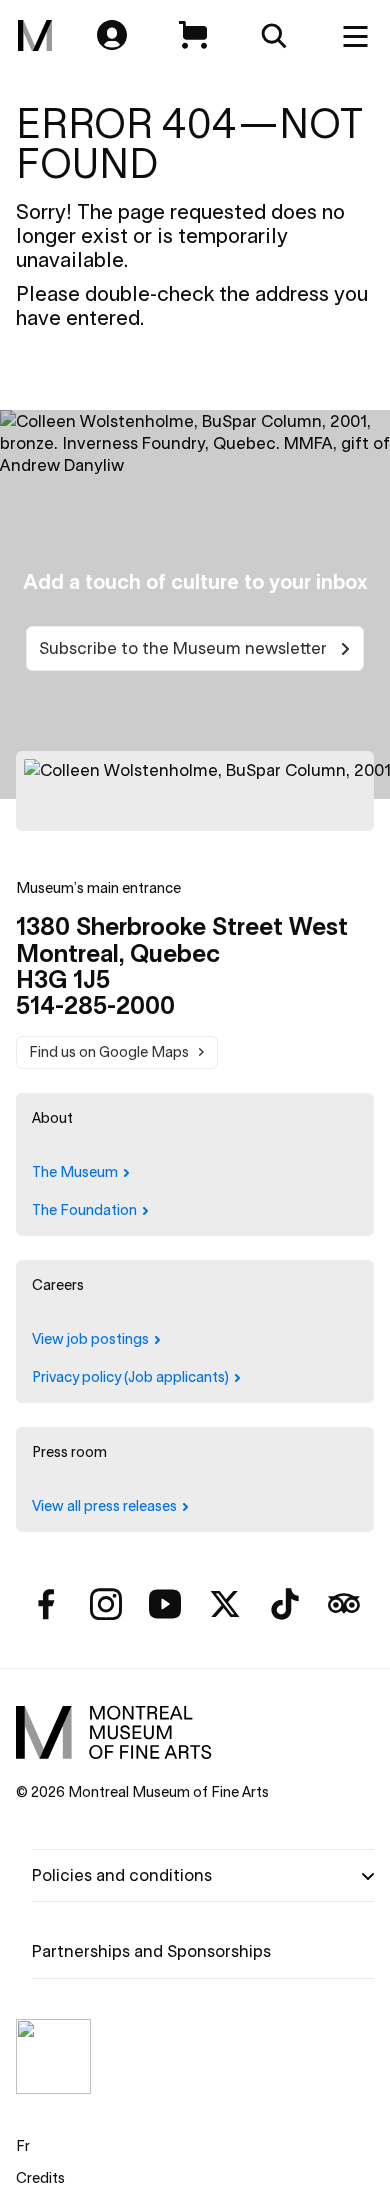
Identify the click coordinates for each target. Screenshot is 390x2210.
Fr (23, 2146)
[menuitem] (35, 36)
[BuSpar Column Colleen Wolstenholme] (195, 791)
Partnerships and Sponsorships (151, 1951)
